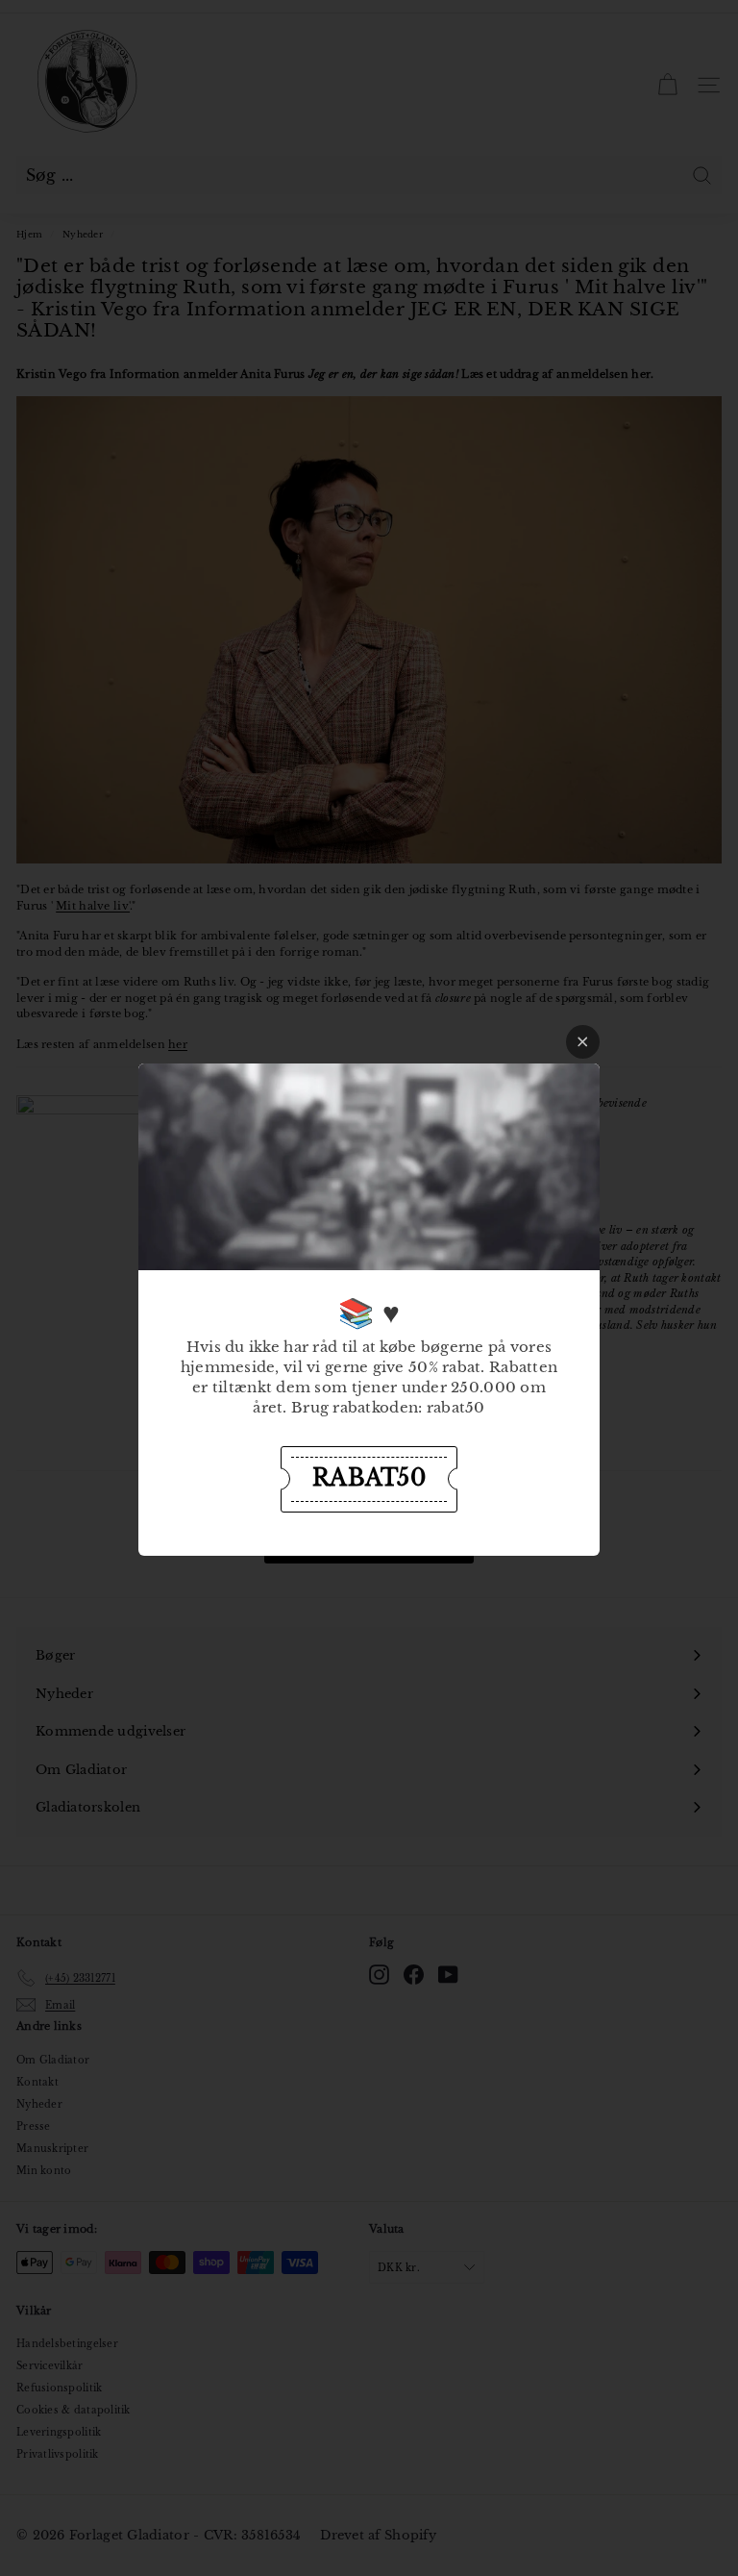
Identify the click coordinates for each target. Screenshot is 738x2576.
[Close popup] (583, 1042)
